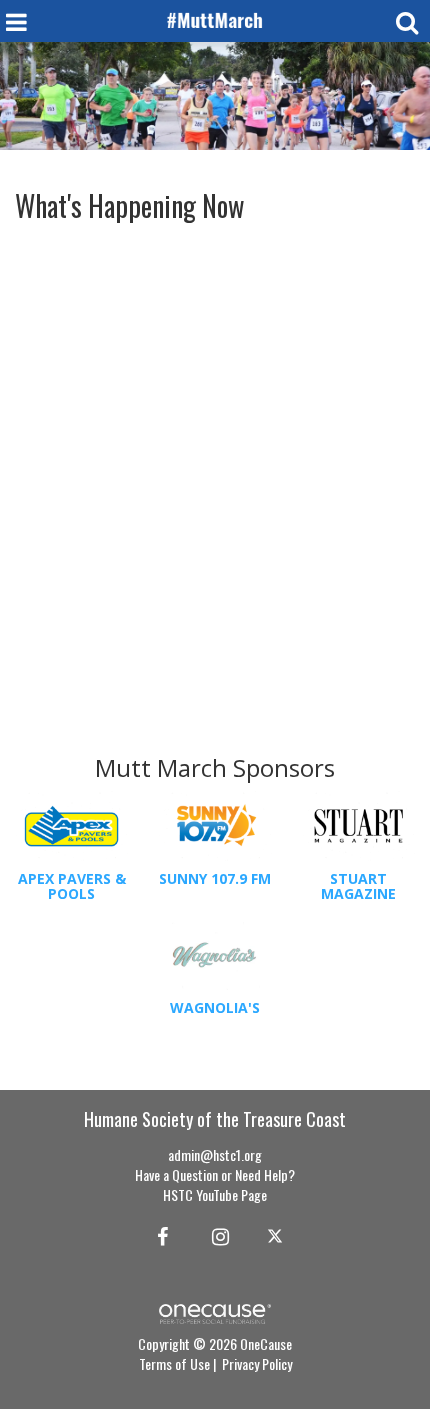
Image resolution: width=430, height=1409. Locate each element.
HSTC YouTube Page (215, 1194)
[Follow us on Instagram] (214, 1235)
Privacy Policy (257, 1363)
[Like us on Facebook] (159, 1235)
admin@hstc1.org (215, 1154)
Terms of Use (174, 1363)
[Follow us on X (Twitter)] (277, 1235)
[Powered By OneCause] (214, 1311)
